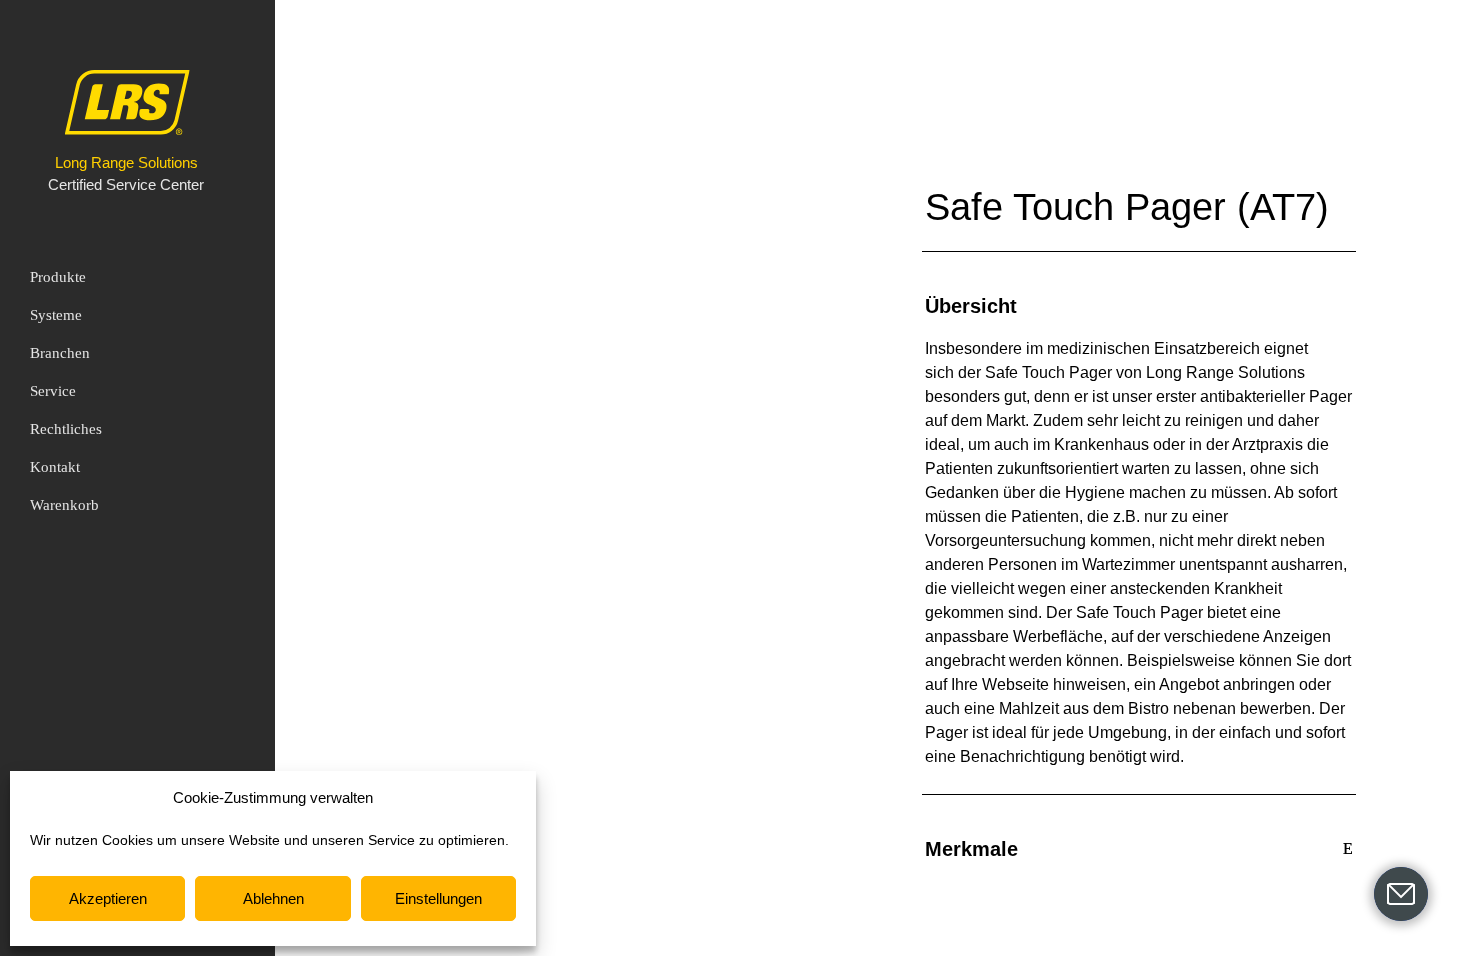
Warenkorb (64, 505)
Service (53, 391)
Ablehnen (273, 898)
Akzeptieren (108, 898)
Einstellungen (438, 898)
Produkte (58, 277)
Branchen (60, 353)
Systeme (56, 315)
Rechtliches (66, 429)
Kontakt (55, 467)
